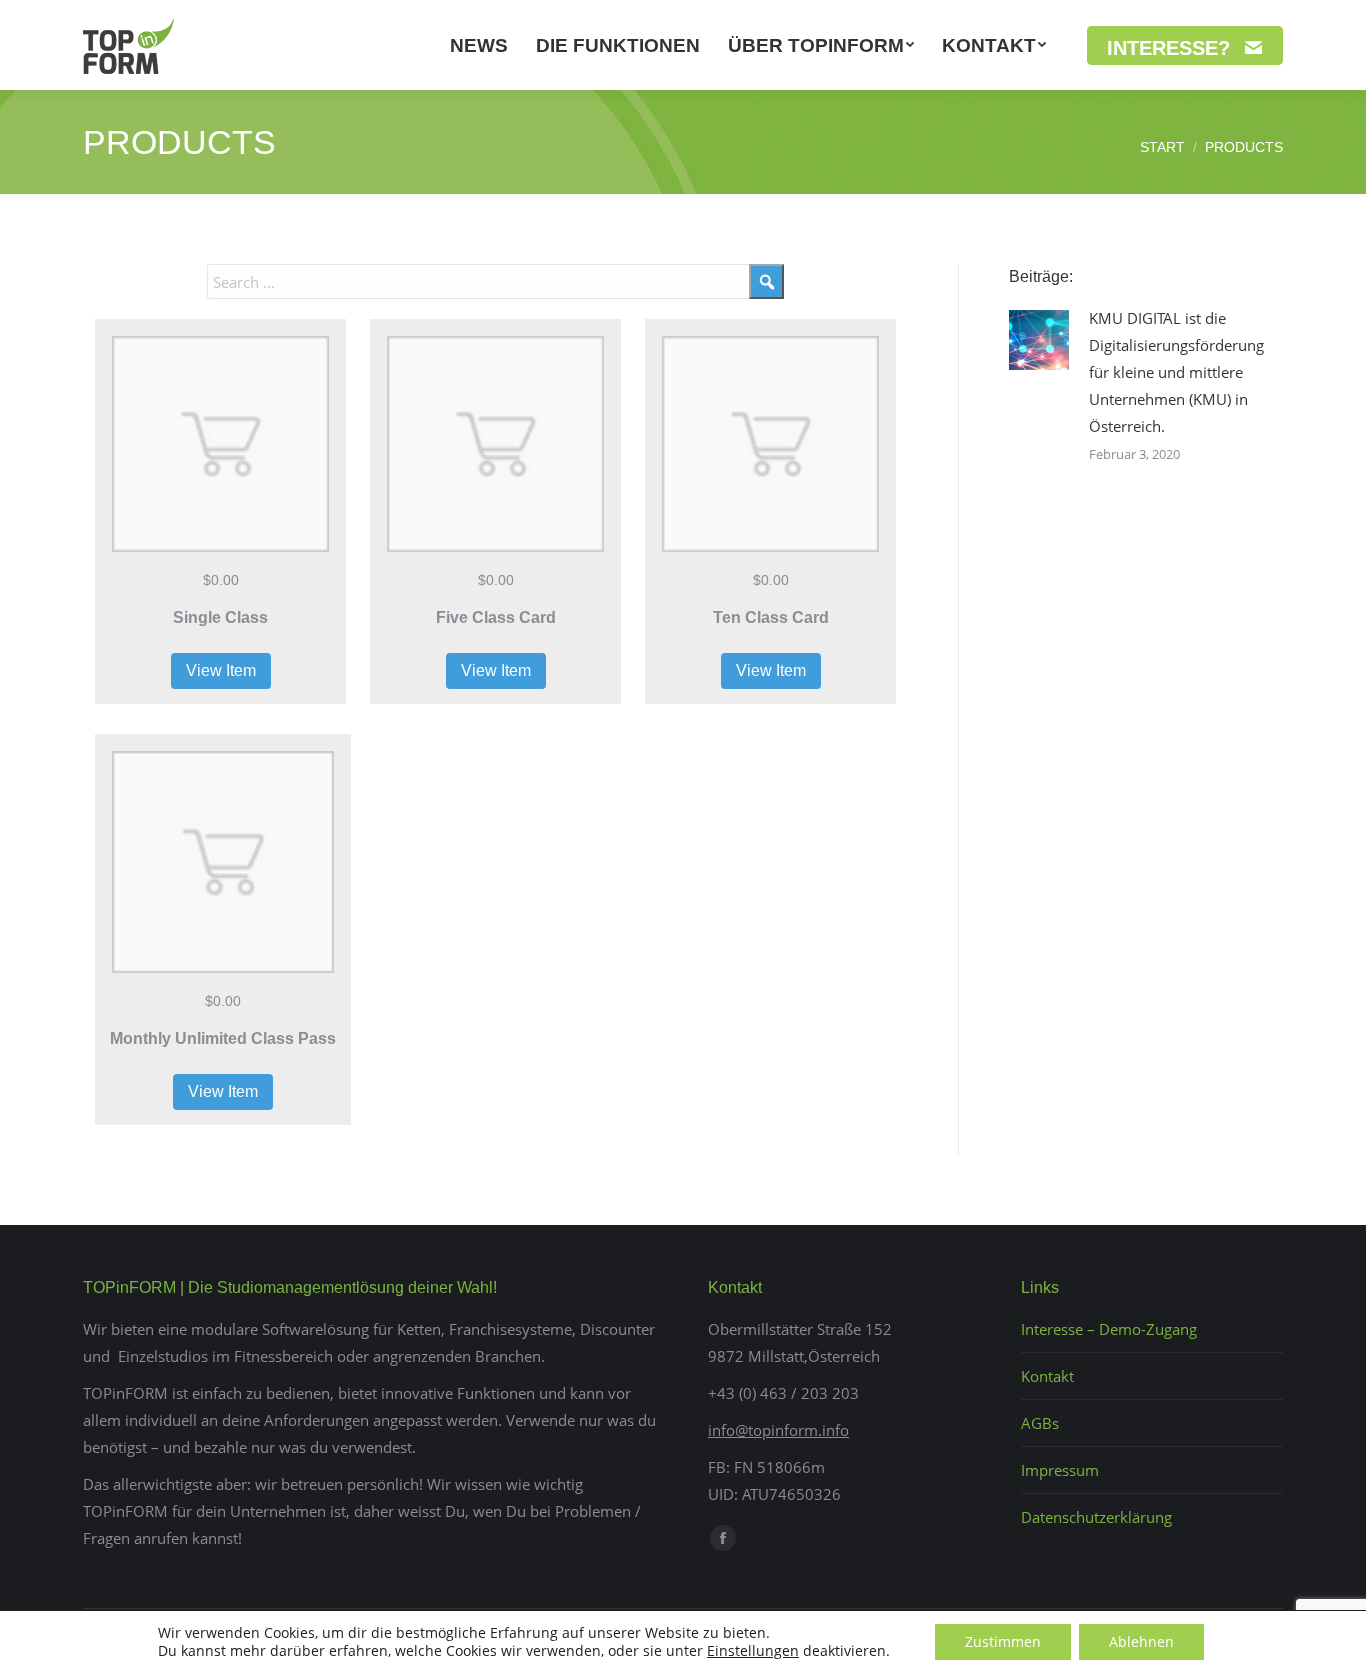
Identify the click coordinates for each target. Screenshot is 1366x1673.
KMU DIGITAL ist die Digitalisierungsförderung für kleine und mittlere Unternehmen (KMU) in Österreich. (1176, 372)
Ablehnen (1141, 1641)
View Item (221, 670)
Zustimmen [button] (1003, 1641)
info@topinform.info (778, 1430)
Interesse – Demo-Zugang (1109, 1329)
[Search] (766, 281)
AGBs (1040, 1423)
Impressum (1060, 1470)
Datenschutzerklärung (1096, 1517)
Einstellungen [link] (753, 1650)
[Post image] (1039, 340)
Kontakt (1047, 1376)
